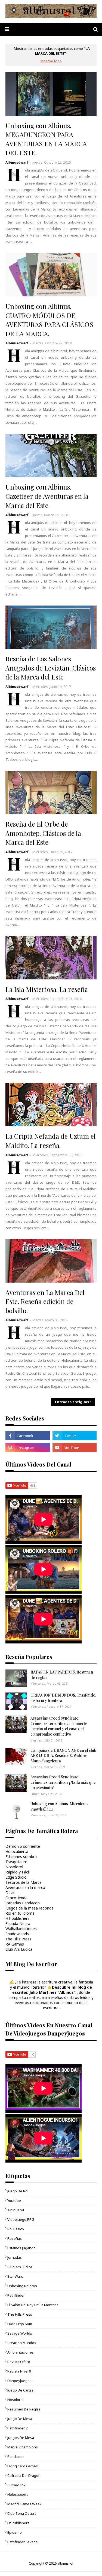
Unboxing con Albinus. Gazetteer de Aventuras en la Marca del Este (47, 496)
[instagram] (28, 1448)
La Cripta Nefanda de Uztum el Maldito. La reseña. (51, 1141)
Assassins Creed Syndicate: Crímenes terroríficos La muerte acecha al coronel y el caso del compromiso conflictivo (59, 1726)
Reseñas (15, 2238)
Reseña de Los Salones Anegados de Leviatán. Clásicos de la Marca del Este (51, 668)
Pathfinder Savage (23, 2542)
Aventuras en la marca (25, 1887)
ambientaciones (21, 2352)
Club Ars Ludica (19, 1949)
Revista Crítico (19, 2362)
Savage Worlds (20, 2333)
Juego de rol (18, 2191)
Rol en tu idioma (20, 1913)
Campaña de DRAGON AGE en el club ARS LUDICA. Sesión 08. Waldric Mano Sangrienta (63, 1756)
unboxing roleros (22, 2286)
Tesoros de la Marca (24, 1882)
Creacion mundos (22, 2343)
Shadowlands (17, 1934)
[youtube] (75, 1448)
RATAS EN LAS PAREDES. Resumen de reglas (62, 1675)
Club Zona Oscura (22, 2513)
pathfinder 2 (17, 2428)
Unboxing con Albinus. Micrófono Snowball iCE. (59, 1806)
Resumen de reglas (24, 2409)
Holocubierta (17, 1851)
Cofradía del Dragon (24, 2475)
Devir (10, 1893)
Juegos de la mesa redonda (30, 1908)
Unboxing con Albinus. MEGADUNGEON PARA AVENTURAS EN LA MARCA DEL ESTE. (46, 139)
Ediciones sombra (21, 1857)
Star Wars (15, 2276)
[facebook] (28, 1436)
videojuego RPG (21, 2219)
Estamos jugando (21, 2248)
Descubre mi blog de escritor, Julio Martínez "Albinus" (52, 1990)
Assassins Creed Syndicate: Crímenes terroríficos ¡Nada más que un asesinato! (63, 1782)
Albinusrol (16, 2210)
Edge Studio (16, 1877)
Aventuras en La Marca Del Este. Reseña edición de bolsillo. (45, 1301)
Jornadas (15, 2257)
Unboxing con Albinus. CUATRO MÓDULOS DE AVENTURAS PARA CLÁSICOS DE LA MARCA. (49, 320)
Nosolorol (14, 1867)
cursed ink (16, 2485)
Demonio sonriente (23, 1846)
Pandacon (16, 2457)
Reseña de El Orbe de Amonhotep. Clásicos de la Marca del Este (43, 833)
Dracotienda (16, 1898)
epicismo (15, 2532)
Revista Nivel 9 (19, 2371)
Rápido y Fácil (18, 1872)
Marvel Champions (23, 2447)
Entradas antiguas (72, 1402)
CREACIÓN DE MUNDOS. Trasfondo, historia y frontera (63, 1698)
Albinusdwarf (17, 162)
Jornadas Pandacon (23, 1903)
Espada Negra (18, 1923)
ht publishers (18, 2523)
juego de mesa (20, 2419)
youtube (14, 2200)
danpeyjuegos (19, 2381)
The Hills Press (18, 1939)
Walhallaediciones (21, 1929)
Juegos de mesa (21, 2438)
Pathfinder (16, 2295)
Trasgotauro (16, 1862)
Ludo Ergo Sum (20, 2324)
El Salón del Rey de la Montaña (33, 2305)
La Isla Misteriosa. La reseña (47, 989)
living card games (23, 2466)
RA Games (15, 1944)
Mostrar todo (51, 61)
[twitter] (75, 1436)
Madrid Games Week (24, 2504)
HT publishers (17, 1918)
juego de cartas (20, 2390)
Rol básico (16, 2229)
